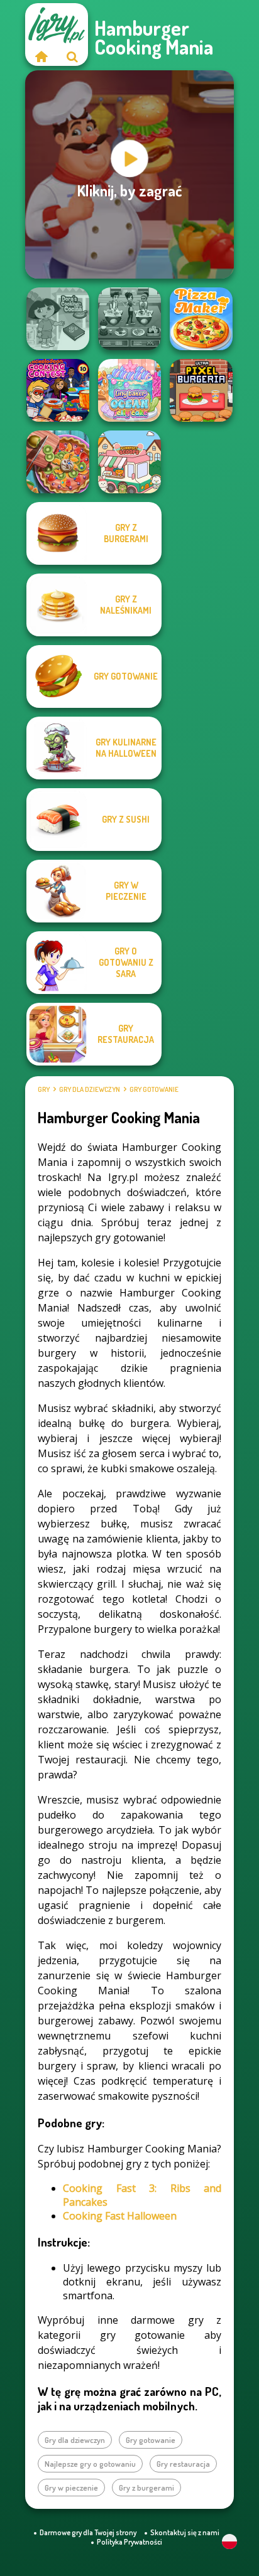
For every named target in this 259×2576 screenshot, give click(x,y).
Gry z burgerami (146, 2488)
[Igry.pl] (41, 56)
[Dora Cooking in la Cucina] (58, 319)
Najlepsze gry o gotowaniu (90, 2464)
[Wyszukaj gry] (72, 56)
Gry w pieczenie (71, 2488)
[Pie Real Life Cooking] (58, 462)
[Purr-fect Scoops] (129, 462)
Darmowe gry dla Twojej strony (88, 2532)
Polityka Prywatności (129, 2542)
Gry (44, 1089)
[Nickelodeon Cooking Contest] (58, 390)
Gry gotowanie (154, 1089)
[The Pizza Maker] (201, 319)
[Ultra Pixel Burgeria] (201, 390)
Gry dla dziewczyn (90, 1089)
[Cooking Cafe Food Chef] (129, 319)
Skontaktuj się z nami (185, 2532)
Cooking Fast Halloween (120, 2216)
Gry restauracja (183, 2464)
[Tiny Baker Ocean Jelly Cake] (129, 390)
